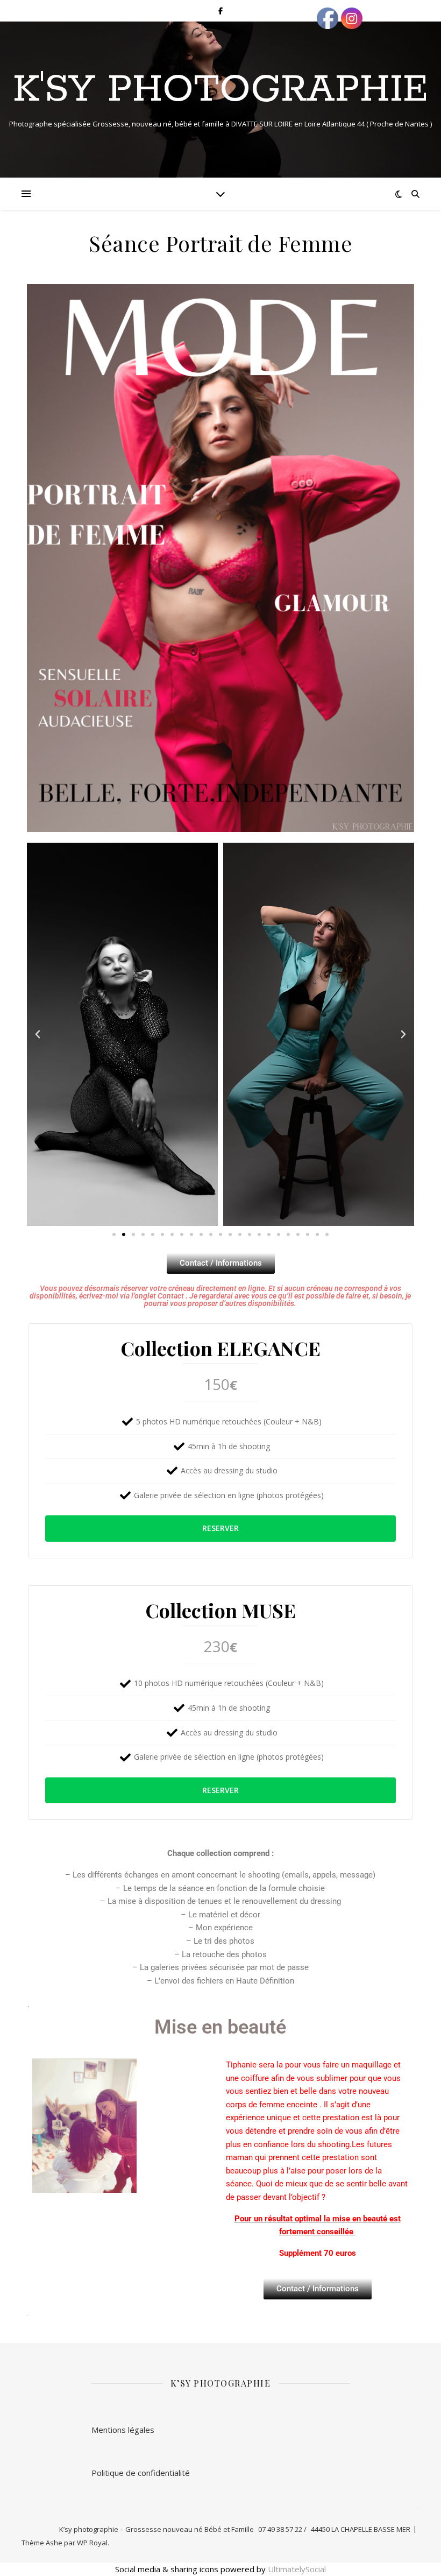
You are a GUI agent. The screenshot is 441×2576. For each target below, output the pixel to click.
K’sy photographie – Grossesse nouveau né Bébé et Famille (157, 2529)
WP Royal (92, 2543)
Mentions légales (123, 2430)
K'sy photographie (220, 90)
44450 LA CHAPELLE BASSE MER (361, 2529)
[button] (38, 1034)
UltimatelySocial (297, 2569)
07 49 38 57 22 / (282, 2529)
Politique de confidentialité (141, 2473)
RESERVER (220, 1528)
